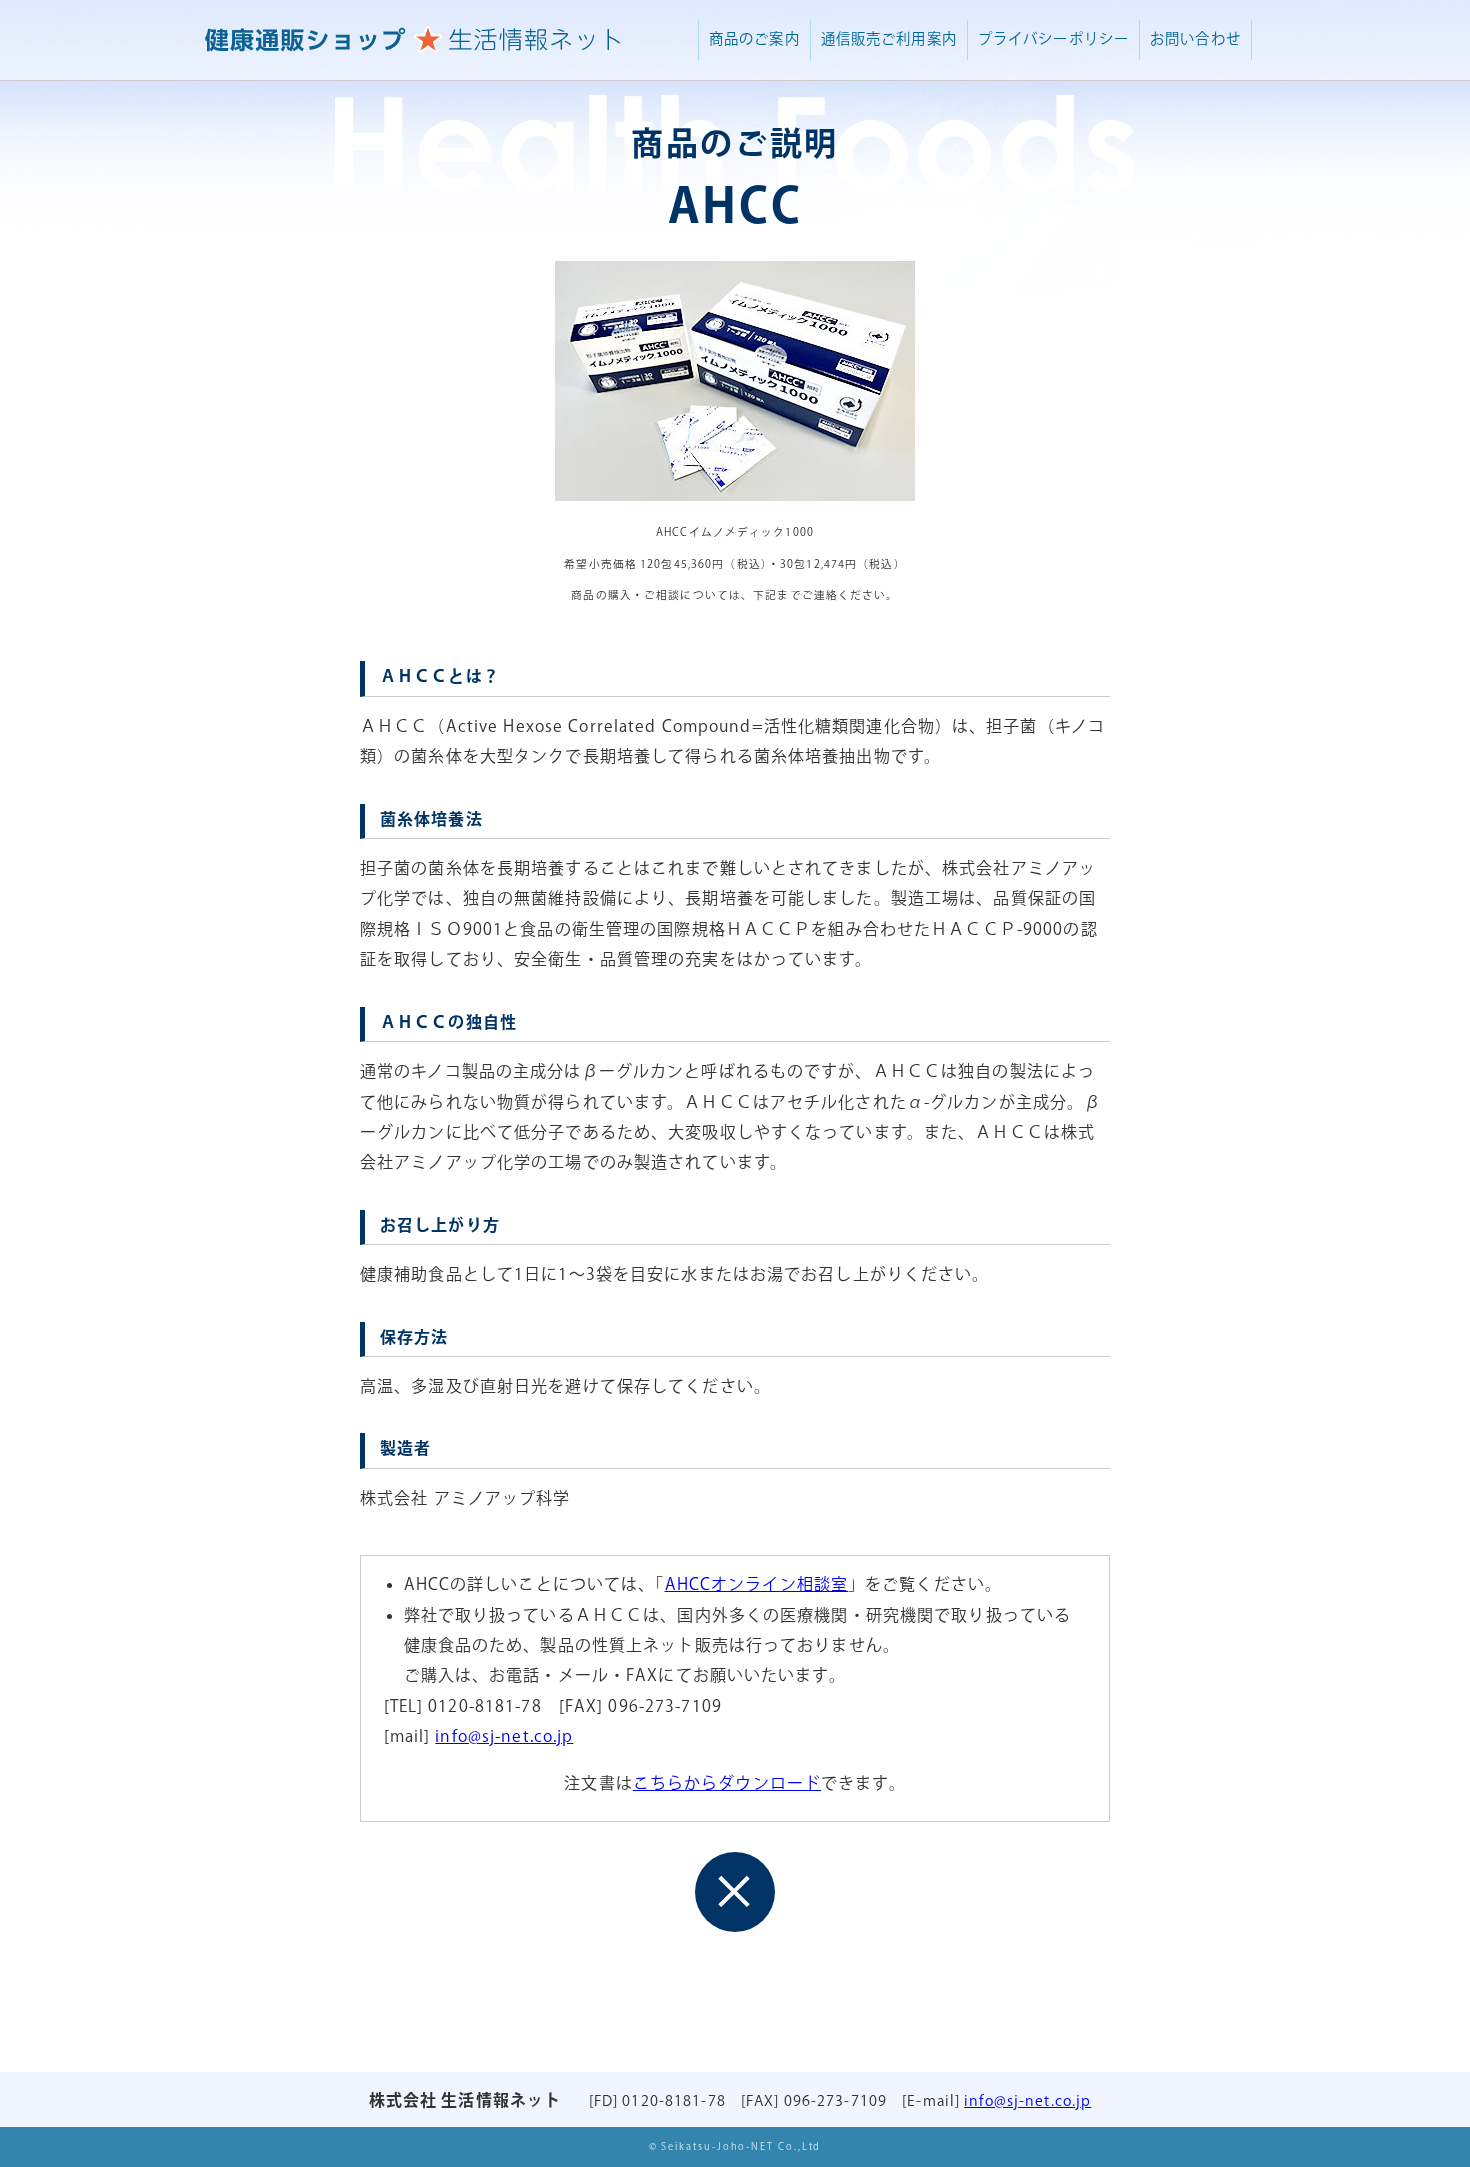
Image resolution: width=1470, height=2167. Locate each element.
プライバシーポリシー (1053, 39)
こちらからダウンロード (727, 1784)
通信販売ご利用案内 (889, 39)
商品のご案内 (754, 39)
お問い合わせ (1195, 39)
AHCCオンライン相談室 (756, 1585)
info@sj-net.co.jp (504, 1737)
